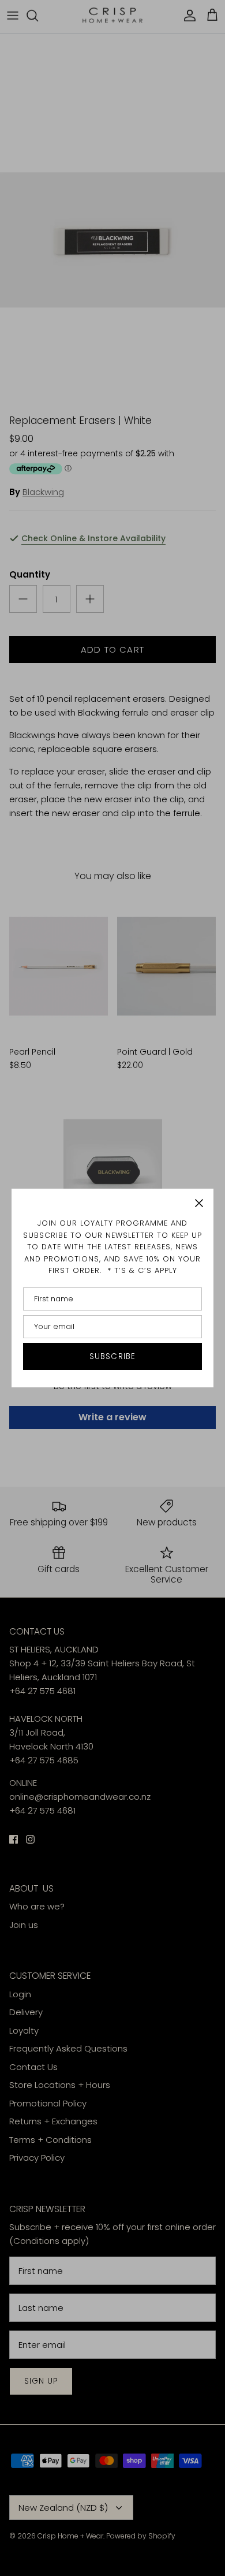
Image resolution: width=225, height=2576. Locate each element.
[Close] (199, 1203)
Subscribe (112, 1356)
